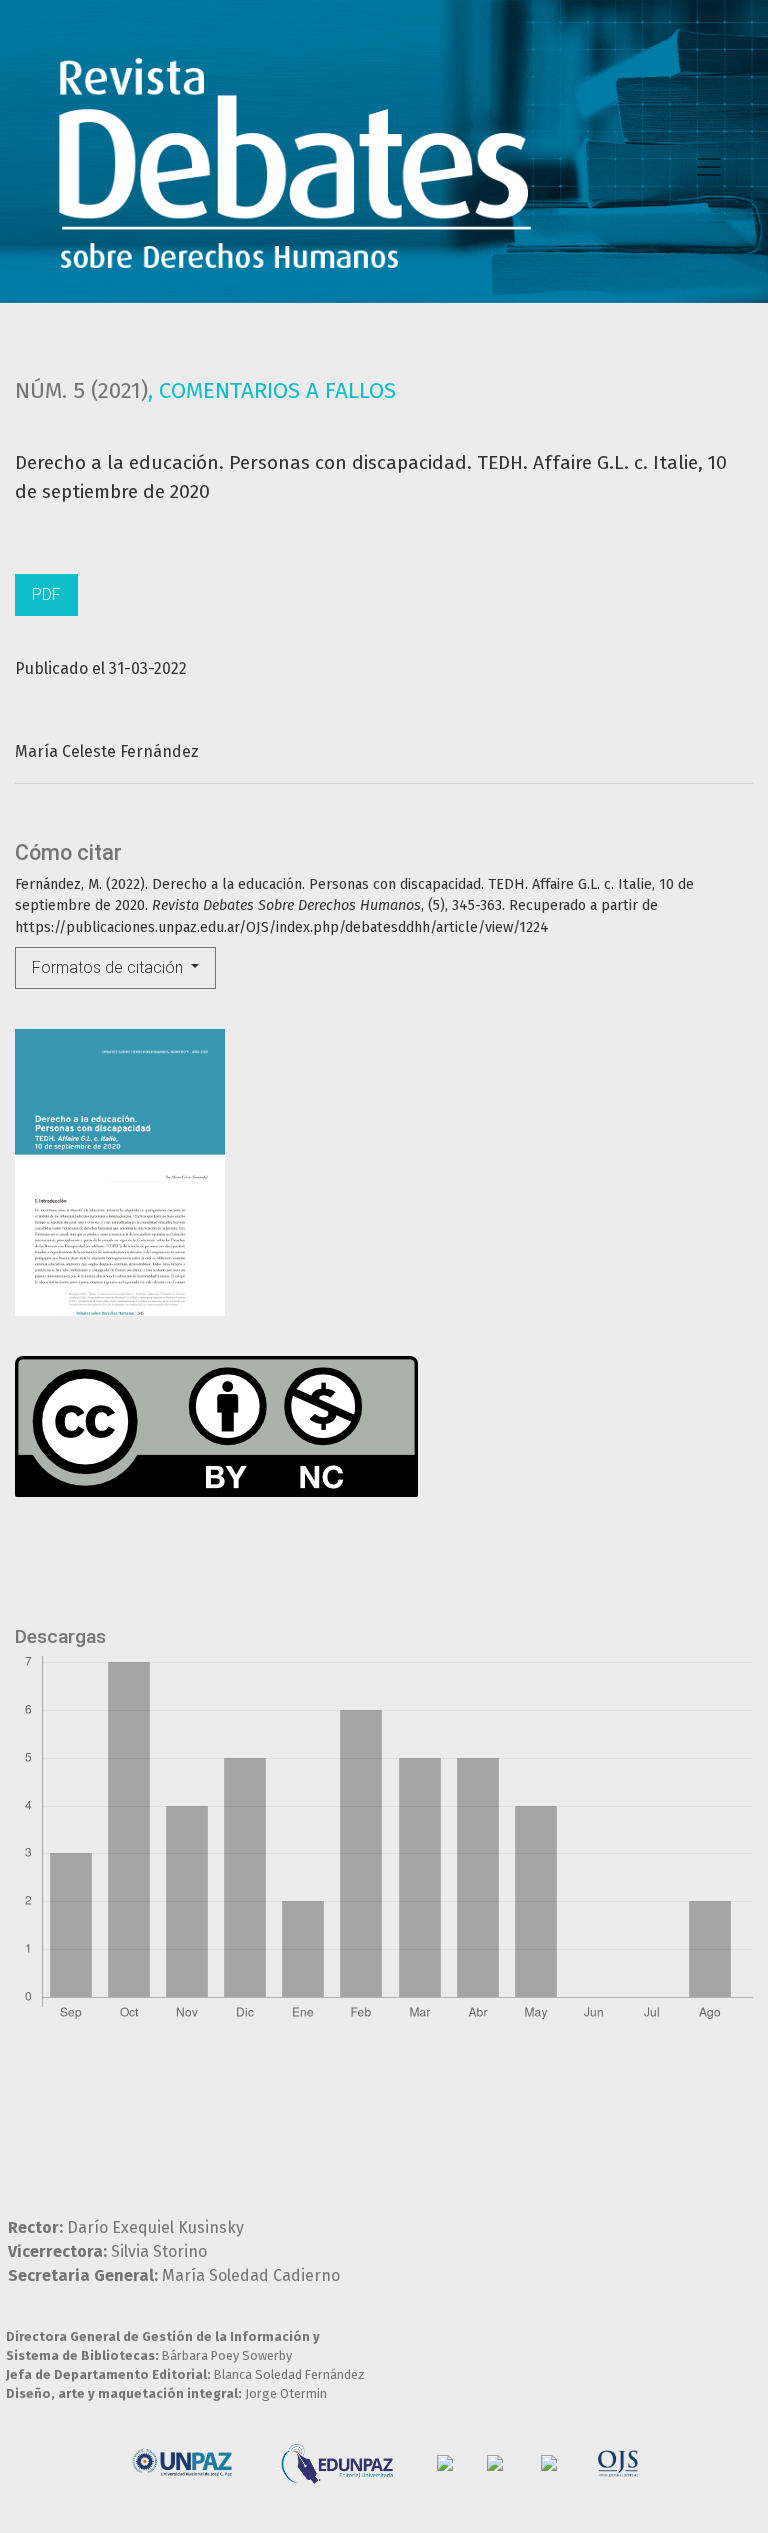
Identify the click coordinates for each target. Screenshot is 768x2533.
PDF (46, 594)
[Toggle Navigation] (709, 167)
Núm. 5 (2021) (81, 390)
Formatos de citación (109, 967)
